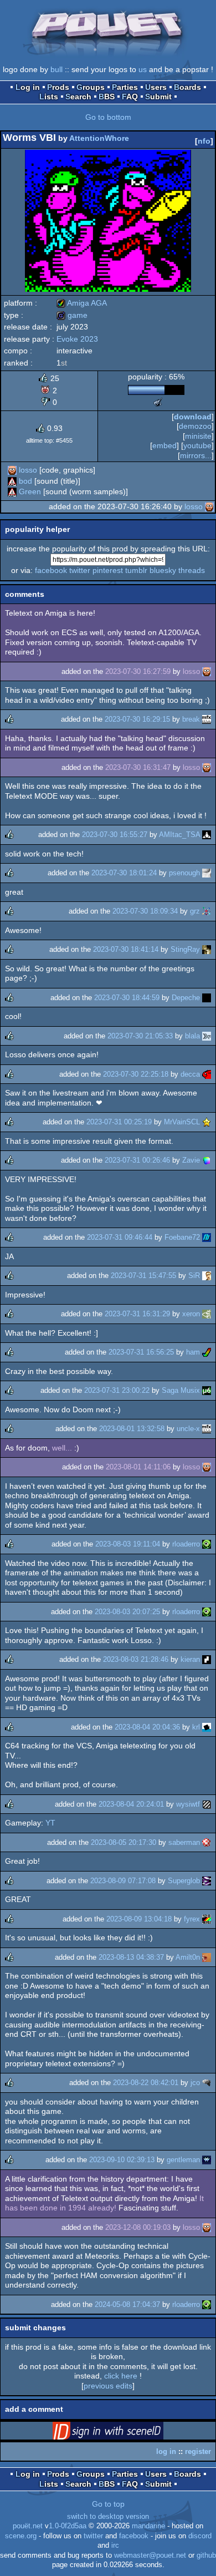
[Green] (12, 491)
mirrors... (196, 455)
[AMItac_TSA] (207, 835)
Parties (125, 87)
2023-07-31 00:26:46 (137, 1160)
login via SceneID (125, 2433)
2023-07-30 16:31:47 (138, 767)
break (191, 719)
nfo (204, 141)
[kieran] (207, 1659)
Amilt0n (188, 1957)
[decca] (207, 1074)
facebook (51, 570)
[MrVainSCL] (207, 1122)
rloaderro (186, 1544)
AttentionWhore (99, 138)
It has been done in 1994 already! (104, 2203)
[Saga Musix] (207, 1390)
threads (192, 570)
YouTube (197, 445)
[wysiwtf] (207, 1804)
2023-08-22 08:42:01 (146, 2083)
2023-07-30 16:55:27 (115, 835)
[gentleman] (207, 2160)
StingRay (185, 949)
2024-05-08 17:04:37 (127, 2304)
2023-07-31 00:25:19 (119, 1122)
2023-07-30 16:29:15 (137, 719)
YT (50, 1823)
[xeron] (207, 1314)
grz (195, 911)
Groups (91, 87)
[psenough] (207, 873)
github (206, 2555)
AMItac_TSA (179, 835)
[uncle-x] (207, 1429)
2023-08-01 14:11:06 (138, 1467)
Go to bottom (108, 117)
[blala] (207, 1036)
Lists (49, 97)
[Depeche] (207, 998)
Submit (158, 97)
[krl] (207, 1727)
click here (121, 2376)
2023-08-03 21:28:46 (136, 1659)
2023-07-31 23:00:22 (117, 1390)
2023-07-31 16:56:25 (141, 1352)
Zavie (191, 1160)
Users (156, 87)
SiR (194, 1276)
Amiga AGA (82, 303)
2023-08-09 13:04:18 (139, 1919)
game (72, 315)
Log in (28, 87)
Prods (58, 87)
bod (25, 481)
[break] (207, 719)
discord (200, 2536)
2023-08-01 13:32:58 (132, 1429)
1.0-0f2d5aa (68, 2526)
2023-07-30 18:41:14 (126, 949)
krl (196, 1727)
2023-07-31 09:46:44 (120, 1237)
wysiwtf (188, 1804)
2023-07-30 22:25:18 (136, 1074)
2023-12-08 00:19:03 (138, 2227)
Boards (187, 87)
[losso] (12, 470)
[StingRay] (207, 949)
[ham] (207, 1352)
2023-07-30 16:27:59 (138, 671)
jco (195, 2083)
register (198, 2451)
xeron (191, 1314)
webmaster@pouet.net (150, 2555)
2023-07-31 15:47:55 (143, 1276)
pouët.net (28, 2526)
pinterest (108, 570)
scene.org (21, 2536)
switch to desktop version (108, 2517)
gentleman (183, 2160)
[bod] (12, 481)
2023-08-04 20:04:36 (147, 1727)
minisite (198, 436)
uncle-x (188, 1429)
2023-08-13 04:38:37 (131, 1957)
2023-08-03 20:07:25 (127, 1612)
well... (62, 1448)
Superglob (184, 1881)
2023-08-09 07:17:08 (123, 1881)
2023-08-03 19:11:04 (128, 1544)
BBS (107, 97)
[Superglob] (207, 1881)
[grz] (207, 911)
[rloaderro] (207, 1544)
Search (78, 97)
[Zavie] (207, 1160)
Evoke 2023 (77, 339)
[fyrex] (207, 1919)
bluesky (163, 570)
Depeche (186, 998)
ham (193, 1352)
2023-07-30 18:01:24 (124, 873)
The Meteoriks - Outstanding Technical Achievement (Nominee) (158, 402)
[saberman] (207, 1842)
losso (28, 470)
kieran (190, 1659)
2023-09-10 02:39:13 (122, 2160)
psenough (184, 873)
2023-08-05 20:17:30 (124, 1842)
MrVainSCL (182, 1122)
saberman (184, 1842)
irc (115, 2545)
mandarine (148, 2526)
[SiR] (207, 1276)
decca (190, 1074)
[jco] (207, 2083)
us (143, 69)
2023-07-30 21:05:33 (140, 1036)
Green (30, 491)
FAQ (130, 97)
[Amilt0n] (207, 1957)
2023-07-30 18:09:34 (145, 911)
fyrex (192, 1919)
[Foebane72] (207, 1237)
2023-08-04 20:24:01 (131, 1804)
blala (192, 1036)
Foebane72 (182, 1237)
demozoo (195, 426)
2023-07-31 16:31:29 (137, 1314)
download (193, 417)
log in (166, 2451)
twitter (80, 570)
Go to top (108, 2504)
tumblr (136, 570)
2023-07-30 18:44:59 (127, 998)
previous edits (108, 2386)
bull (56, 69)
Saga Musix (181, 1390)
